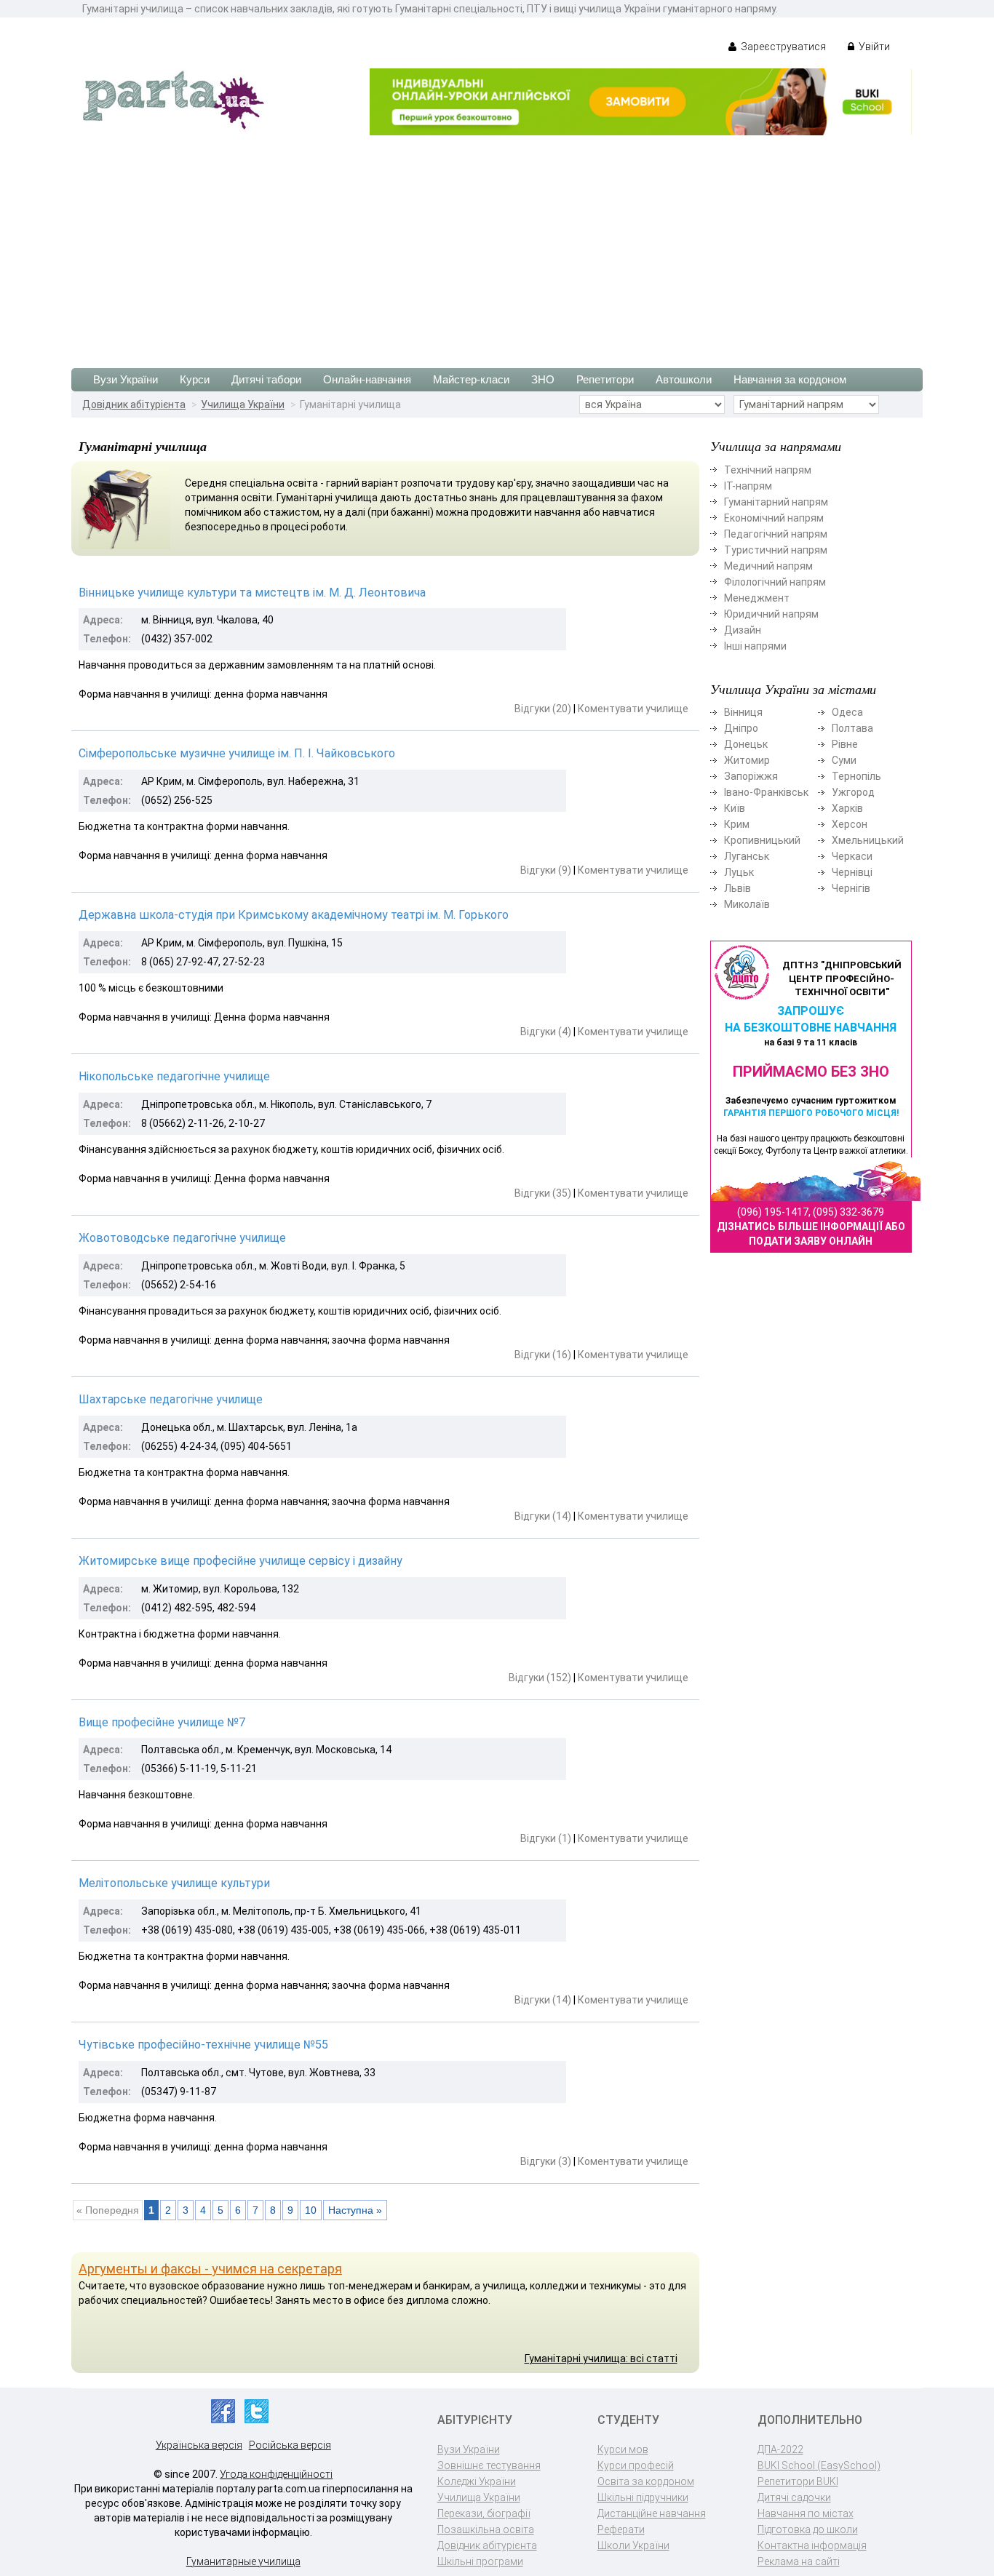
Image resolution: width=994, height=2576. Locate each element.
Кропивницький (762, 840)
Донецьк (746, 744)
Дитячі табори (266, 379)
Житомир (747, 760)
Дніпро (741, 728)
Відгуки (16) (543, 1355)
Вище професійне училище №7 (162, 1722)
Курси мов (623, 2449)
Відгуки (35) (543, 1193)
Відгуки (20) (543, 709)
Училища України (243, 404)
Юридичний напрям (771, 614)
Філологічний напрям (775, 582)
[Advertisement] (497, 244)
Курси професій (636, 2465)
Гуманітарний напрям (776, 502)
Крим (737, 824)
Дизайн (743, 630)
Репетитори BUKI (798, 2481)
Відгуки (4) (546, 1032)
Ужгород (853, 792)
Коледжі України (477, 2481)
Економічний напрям (774, 518)
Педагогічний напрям (776, 534)
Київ (735, 808)
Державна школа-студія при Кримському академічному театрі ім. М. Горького (294, 915)
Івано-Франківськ (766, 792)
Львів (737, 888)
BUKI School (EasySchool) (819, 2465)
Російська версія (290, 2445)
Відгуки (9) (546, 870)
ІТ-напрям (748, 486)
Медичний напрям (768, 566)
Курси (195, 379)
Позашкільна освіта (486, 2529)
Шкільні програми (480, 2561)
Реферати (621, 2529)
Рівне (845, 744)
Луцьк (739, 872)
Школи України (633, 2545)
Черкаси (852, 856)
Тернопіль (856, 776)
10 (311, 2210)
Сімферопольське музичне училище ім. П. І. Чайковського (237, 753)
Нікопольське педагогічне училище (174, 1076)
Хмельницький (868, 840)
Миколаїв (747, 904)
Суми (844, 760)
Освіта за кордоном (646, 2481)
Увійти (873, 47)
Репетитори (605, 379)
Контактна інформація (812, 2545)
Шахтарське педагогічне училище (171, 1399)
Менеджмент (757, 598)
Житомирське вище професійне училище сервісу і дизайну (240, 1561)
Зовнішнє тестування (489, 2465)
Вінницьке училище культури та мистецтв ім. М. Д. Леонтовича (252, 593)
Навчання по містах (806, 2513)
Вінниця (743, 712)
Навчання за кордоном (790, 379)
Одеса (847, 712)
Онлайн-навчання (367, 379)
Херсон (850, 824)
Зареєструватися (782, 47)
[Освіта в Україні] (173, 99)
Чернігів (851, 888)
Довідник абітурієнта (134, 404)
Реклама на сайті (799, 2561)
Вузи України (126, 379)
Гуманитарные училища (243, 2561)
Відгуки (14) (543, 1516)
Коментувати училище (633, 709)
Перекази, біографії (484, 2513)
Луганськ (747, 856)
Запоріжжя (751, 776)
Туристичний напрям (776, 550)
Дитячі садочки (794, 2497)
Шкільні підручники (643, 2497)
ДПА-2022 (780, 2449)
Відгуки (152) (540, 1678)
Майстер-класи (471, 379)
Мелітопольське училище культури (174, 1883)
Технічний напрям (768, 470)
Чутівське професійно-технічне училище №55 (203, 2045)
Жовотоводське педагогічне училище (182, 1238)
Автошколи (684, 379)
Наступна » (355, 2210)
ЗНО (543, 379)
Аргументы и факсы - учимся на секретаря (210, 2269)
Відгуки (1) (546, 1838)
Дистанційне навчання (652, 2513)
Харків (847, 808)
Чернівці (852, 872)
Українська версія (199, 2445)
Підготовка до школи (808, 2529)
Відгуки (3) (546, 2161)
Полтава (852, 728)
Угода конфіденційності (276, 2474)
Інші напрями (755, 646)
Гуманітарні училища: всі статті (601, 2358)
